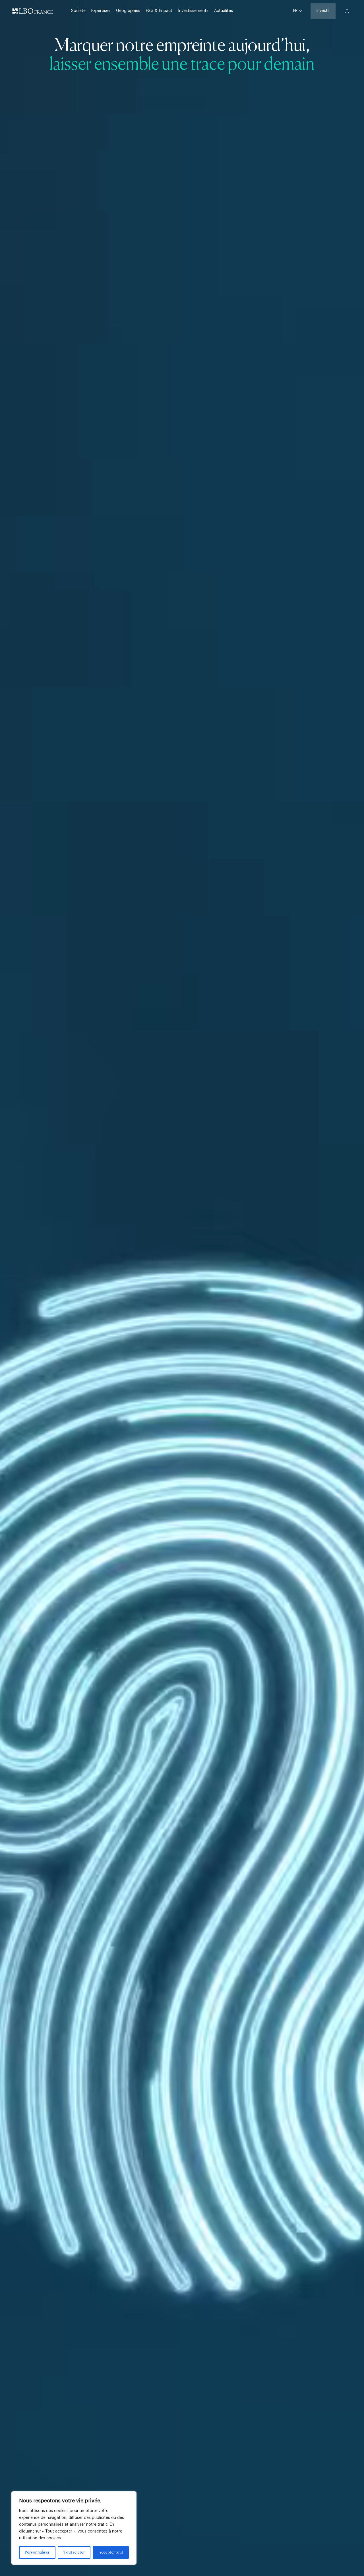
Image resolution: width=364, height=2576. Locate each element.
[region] (74, 2528)
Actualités (224, 11)
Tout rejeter (74, 2552)
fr (296, 11)
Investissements (193, 11)
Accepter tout (111, 2552)
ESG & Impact (159, 11)
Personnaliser (37, 2552)
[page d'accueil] (33, 11)
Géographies (128, 11)
